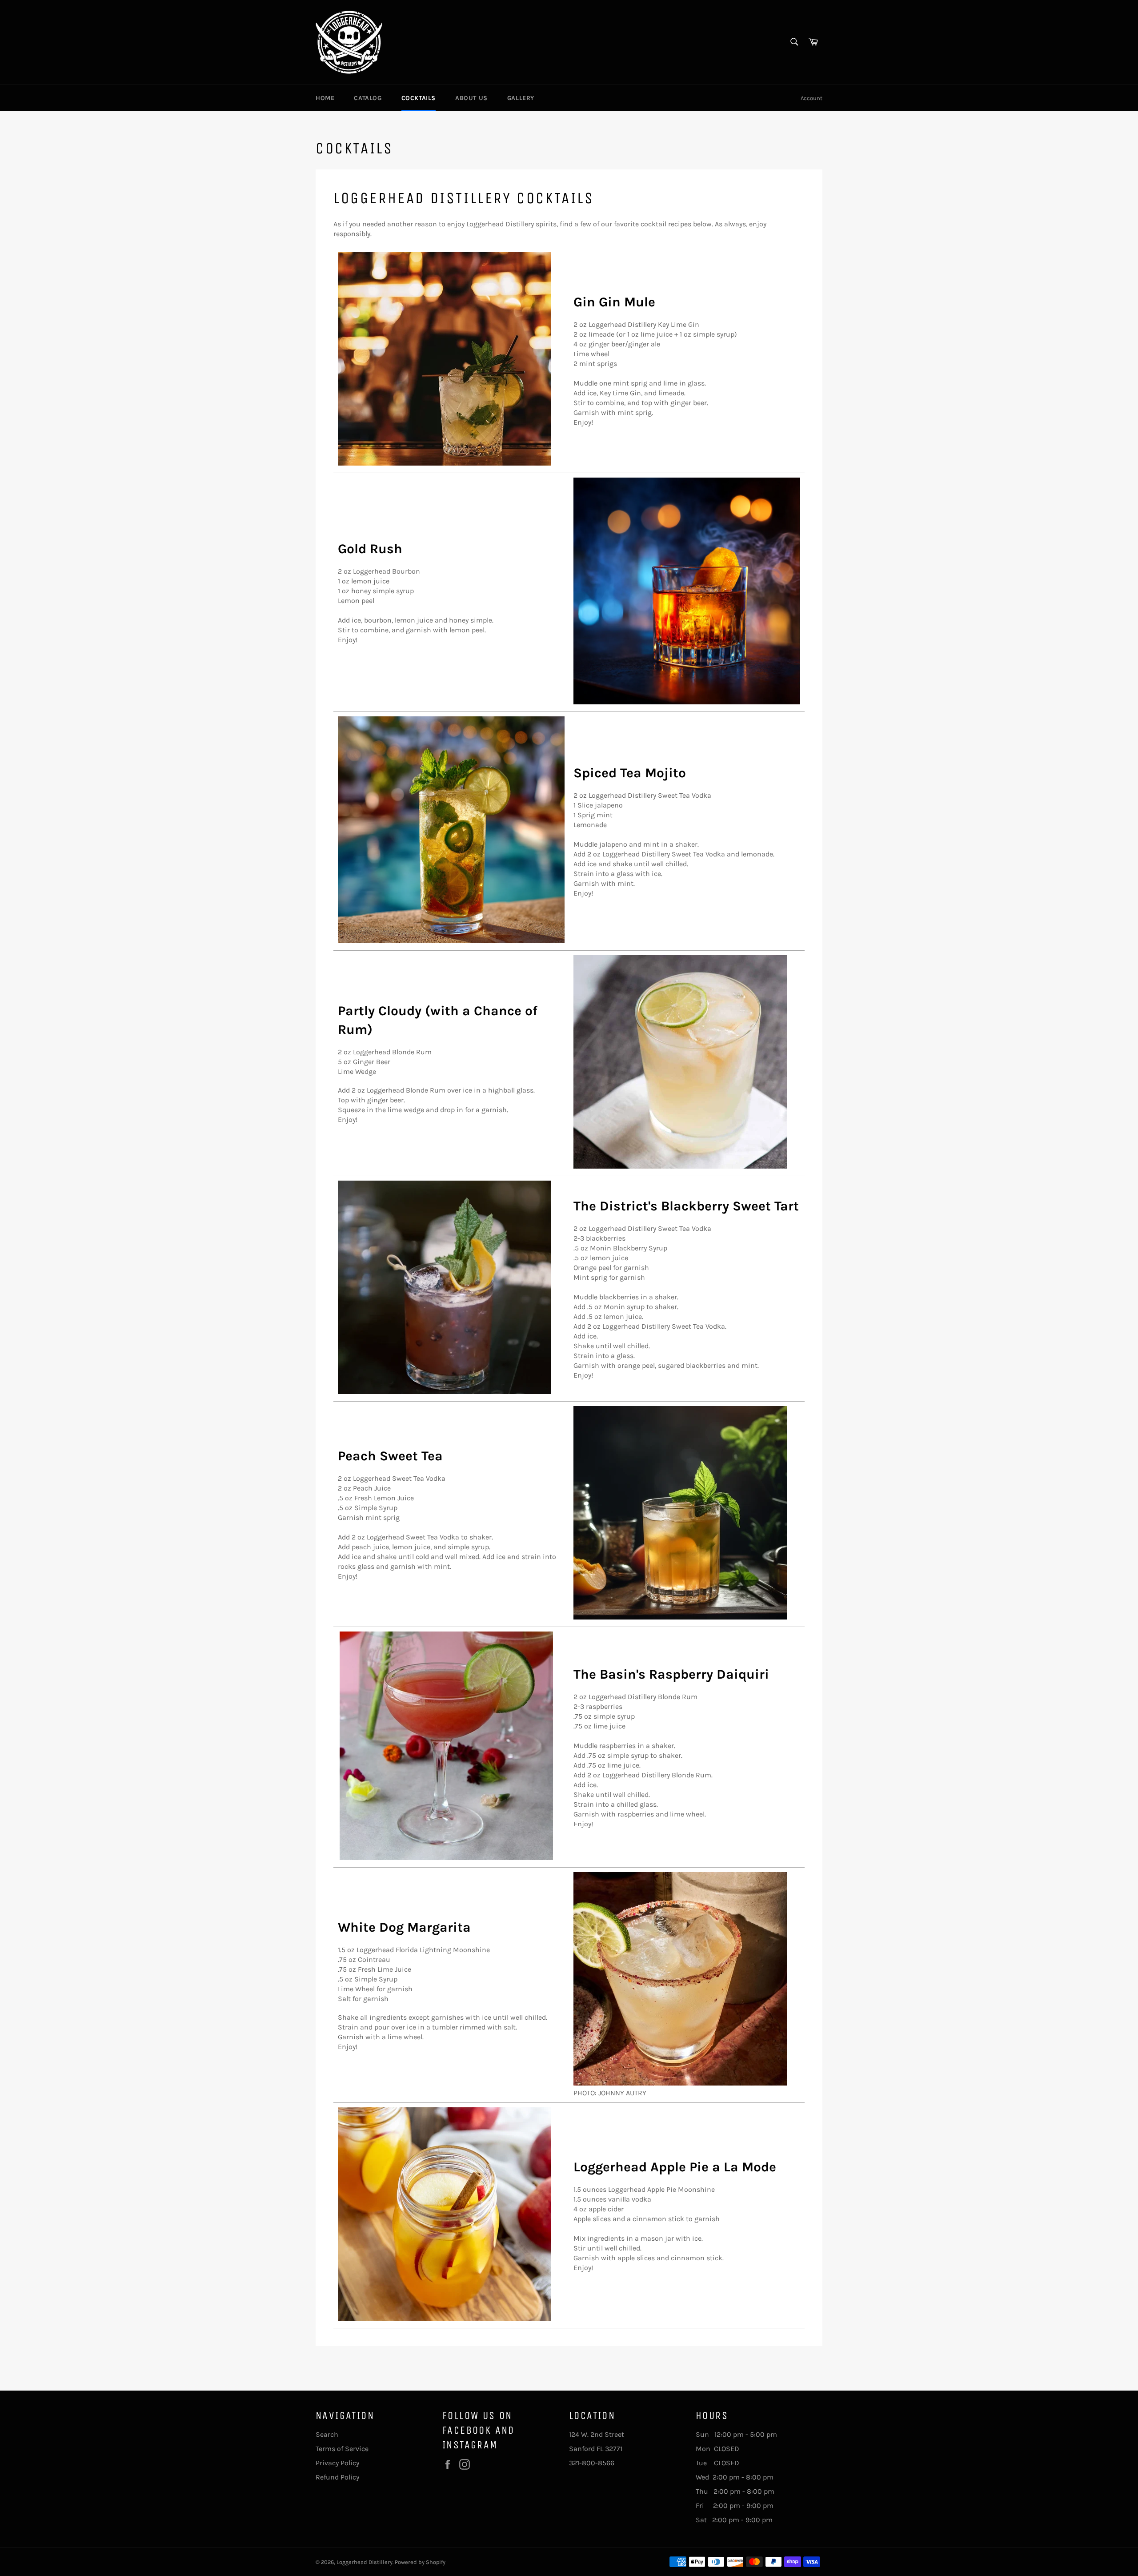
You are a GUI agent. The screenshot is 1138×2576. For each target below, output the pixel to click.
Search (327, 2434)
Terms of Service (342, 2449)
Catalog (368, 98)
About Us (471, 98)
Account (811, 98)
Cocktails (419, 98)
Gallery (521, 98)
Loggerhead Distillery (365, 2562)
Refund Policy (337, 2477)
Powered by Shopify (420, 2562)
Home (325, 98)
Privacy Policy (337, 2463)
